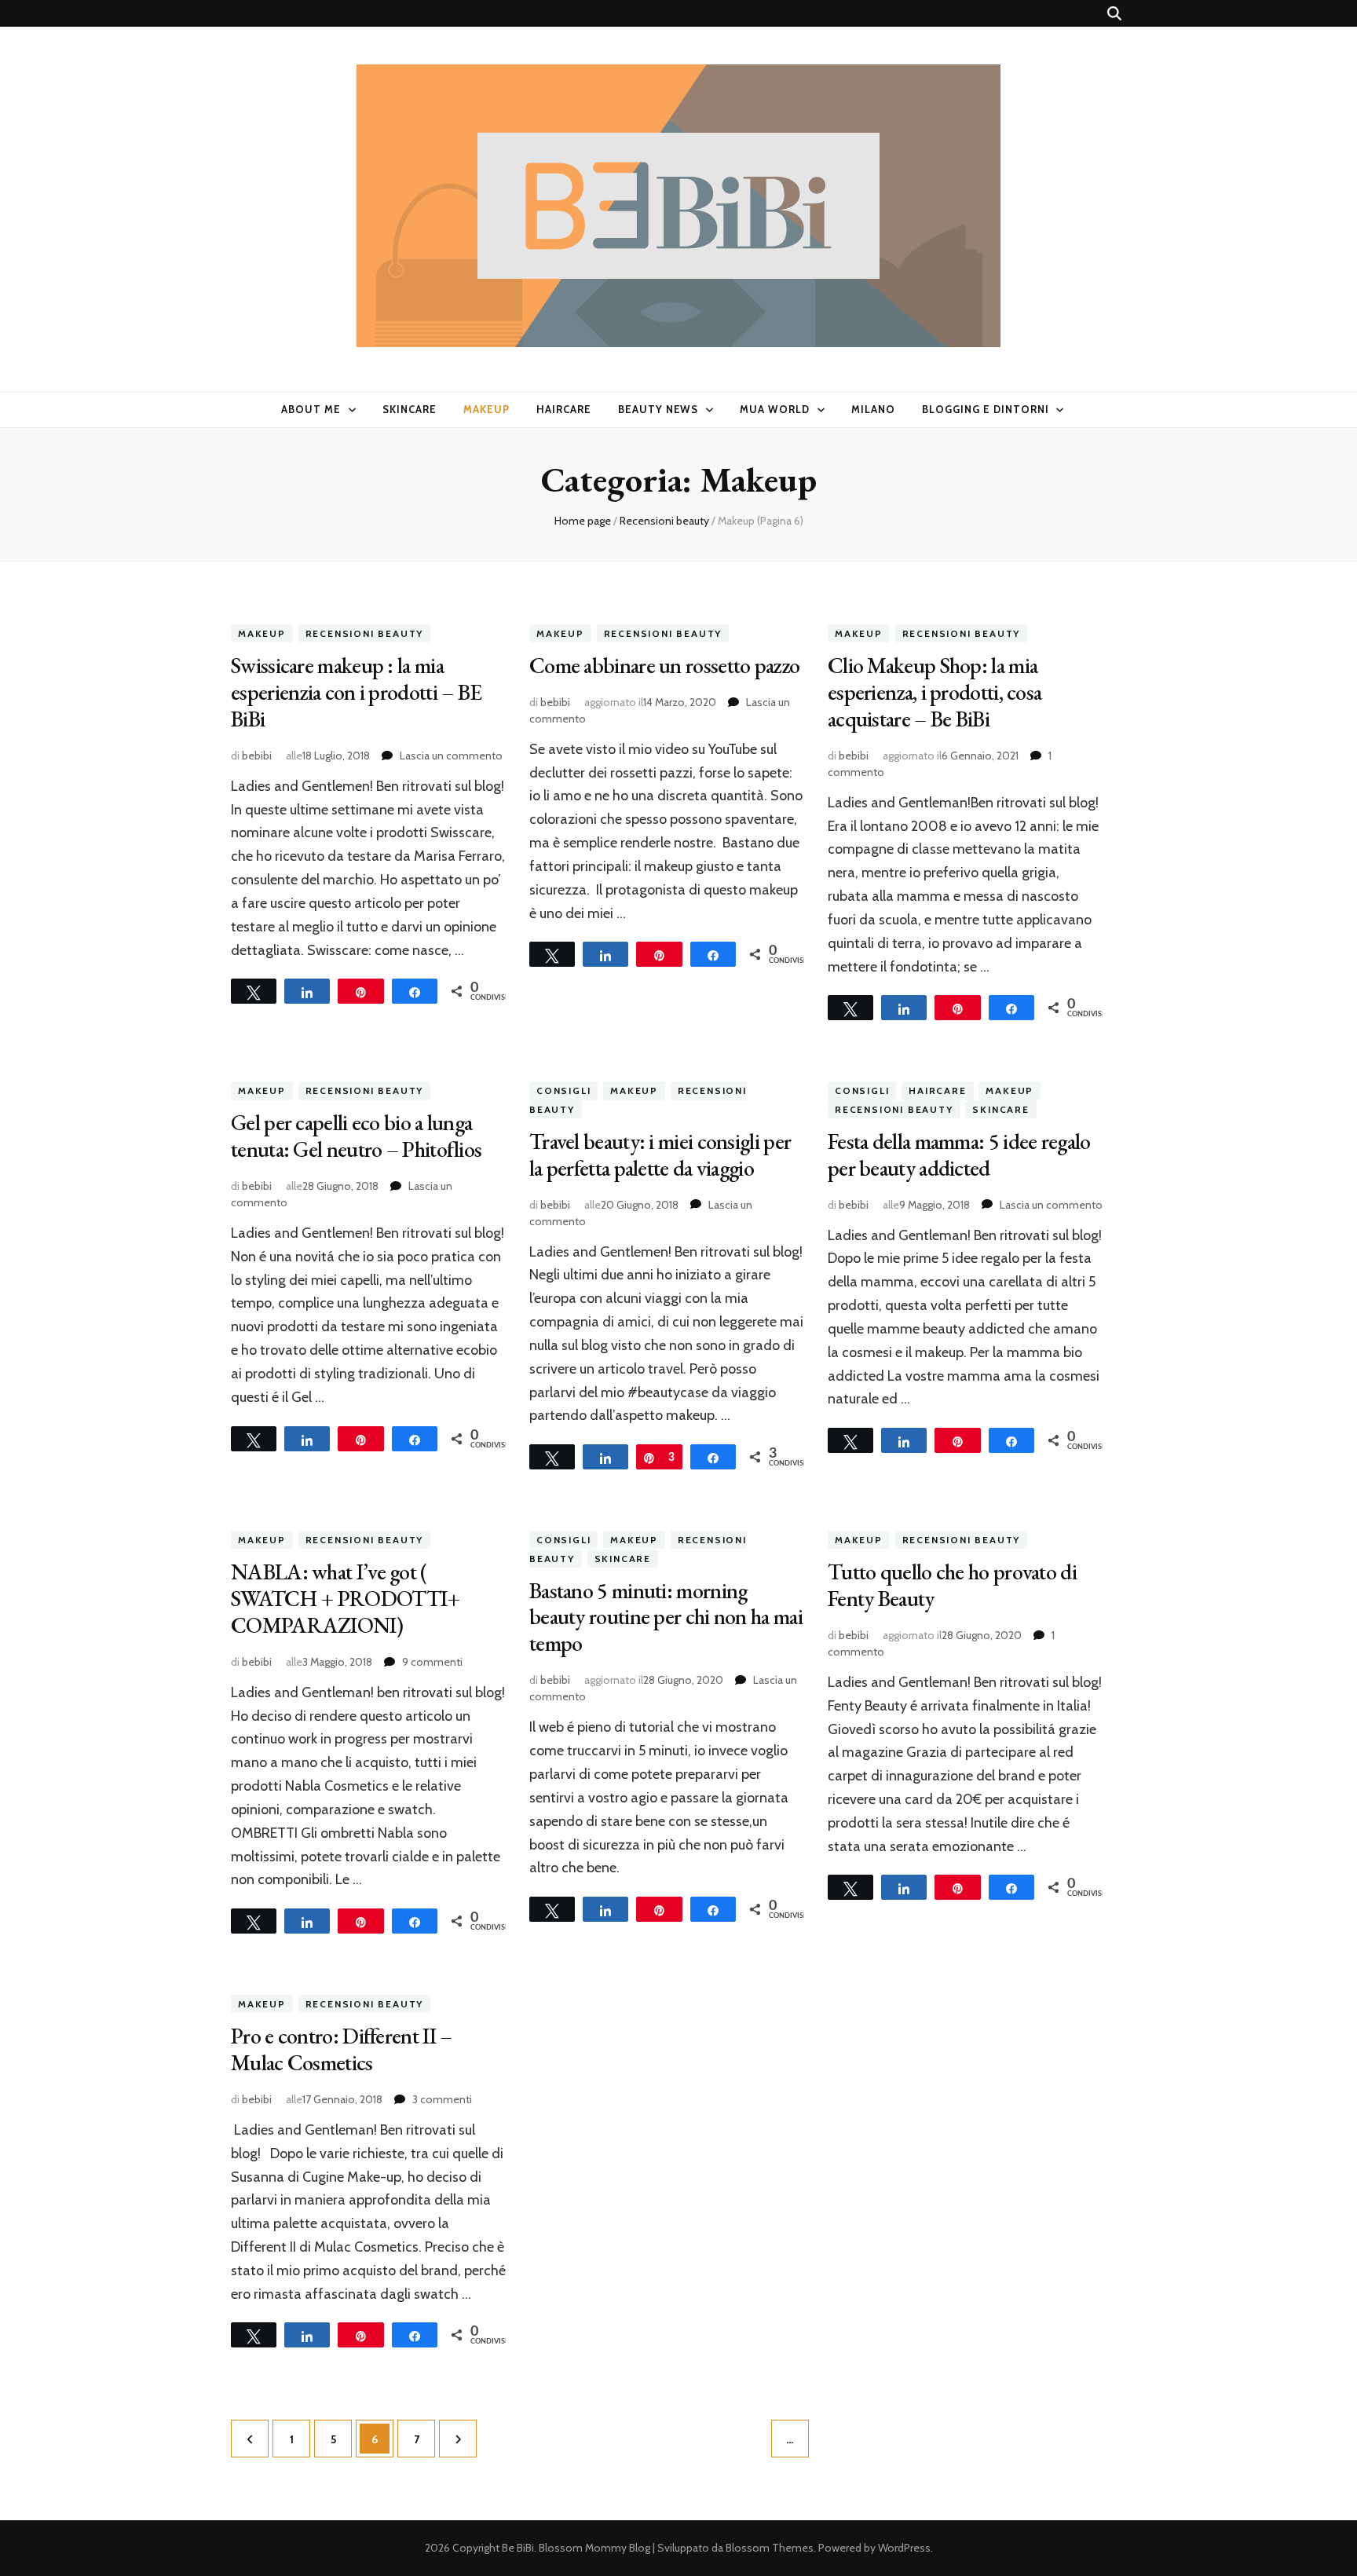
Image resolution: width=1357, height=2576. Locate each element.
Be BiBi (518, 2548)
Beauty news (658, 409)
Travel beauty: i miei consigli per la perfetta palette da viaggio (660, 1154)
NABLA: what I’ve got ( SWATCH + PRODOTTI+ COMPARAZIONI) (345, 1598)
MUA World (775, 409)
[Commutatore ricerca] (1114, 14)
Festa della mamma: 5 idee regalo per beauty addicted (959, 1154)
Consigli (563, 1090)
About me (311, 409)
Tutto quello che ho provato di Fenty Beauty (952, 1585)
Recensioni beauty (365, 633)
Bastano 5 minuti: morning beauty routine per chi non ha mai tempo (666, 1617)
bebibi (257, 756)
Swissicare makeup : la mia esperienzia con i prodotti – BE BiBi (356, 692)
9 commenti (432, 1662)
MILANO (873, 409)
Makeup (486, 409)
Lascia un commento (451, 756)
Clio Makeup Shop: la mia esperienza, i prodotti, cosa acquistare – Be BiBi (935, 692)
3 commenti (442, 2099)
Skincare (410, 409)
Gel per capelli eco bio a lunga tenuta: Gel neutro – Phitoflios (356, 1136)
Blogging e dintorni (986, 409)
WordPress (904, 2548)
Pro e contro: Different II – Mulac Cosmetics (341, 2049)
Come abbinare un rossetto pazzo (664, 665)
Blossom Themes (770, 2548)
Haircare (564, 409)
